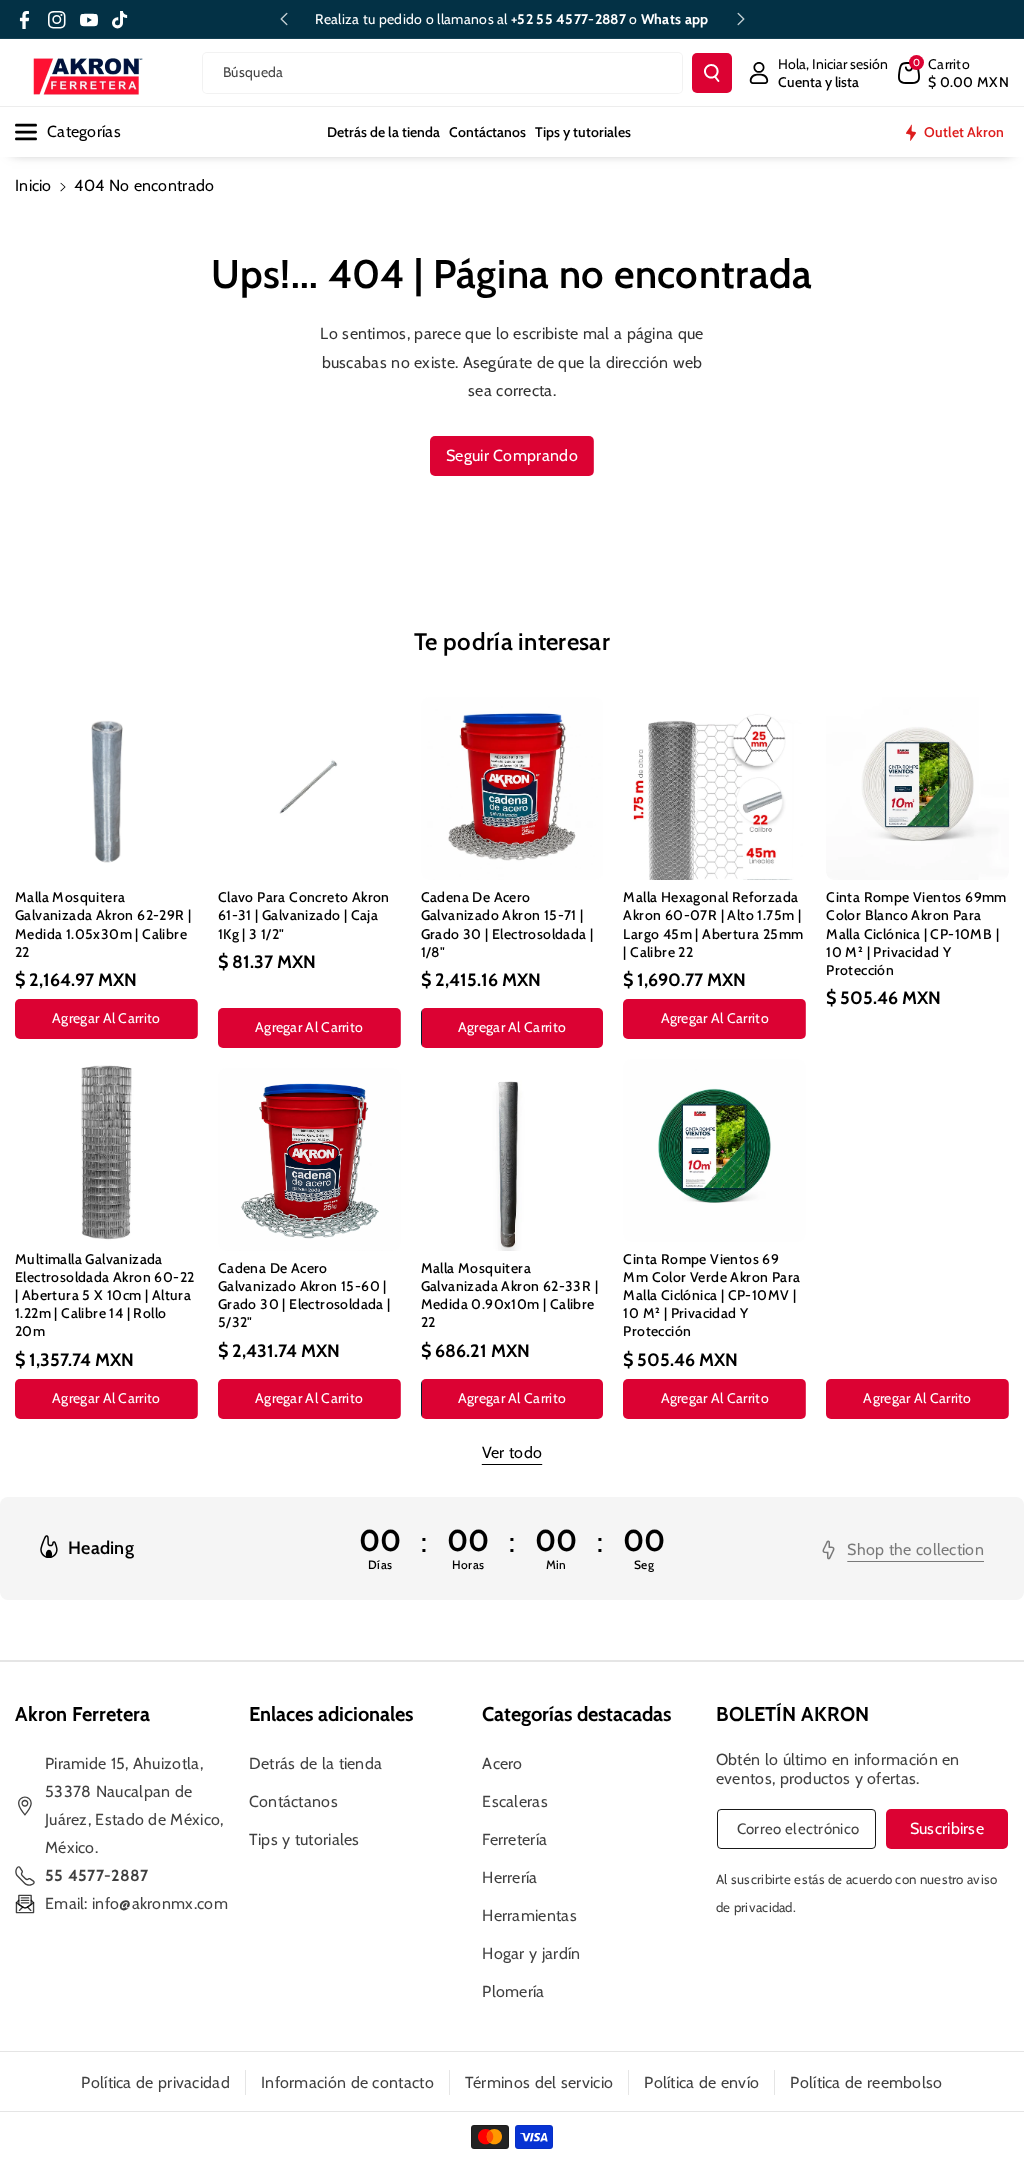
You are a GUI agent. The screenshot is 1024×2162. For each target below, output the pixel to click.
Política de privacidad (155, 2082)
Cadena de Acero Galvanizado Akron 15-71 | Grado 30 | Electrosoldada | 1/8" (507, 924)
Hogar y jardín (531, 1953)
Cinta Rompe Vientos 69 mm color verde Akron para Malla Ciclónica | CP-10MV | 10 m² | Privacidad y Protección (711, 1295)
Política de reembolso (866, 2082)
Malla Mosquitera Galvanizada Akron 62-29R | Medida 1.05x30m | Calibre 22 (103, 924)
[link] (903, 1550)
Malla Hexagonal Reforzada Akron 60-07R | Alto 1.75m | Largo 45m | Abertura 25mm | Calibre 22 (713, 924)
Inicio (33, 185)
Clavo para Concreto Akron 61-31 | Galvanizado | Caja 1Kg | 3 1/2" (304, 915)
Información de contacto (347, 2082)
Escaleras (515, 1801)
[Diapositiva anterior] (284, 19)
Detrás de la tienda (316, 1763)
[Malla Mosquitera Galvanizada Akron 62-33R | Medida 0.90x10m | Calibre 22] (512, 1159)
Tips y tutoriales (304, 1839)
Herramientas (529, 1915)
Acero (502, 1763)
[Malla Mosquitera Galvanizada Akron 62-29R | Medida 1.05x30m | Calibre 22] (106, 788)
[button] (953, 73)
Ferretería (514, 1839)
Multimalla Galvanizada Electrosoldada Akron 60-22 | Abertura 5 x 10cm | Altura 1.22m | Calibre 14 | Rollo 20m (104, 1295)
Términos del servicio (539, 2082)
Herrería (509, 1877)
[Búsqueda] (712, 73)
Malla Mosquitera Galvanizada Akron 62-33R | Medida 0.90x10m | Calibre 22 (509, 1295)
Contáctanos (293, 1801)
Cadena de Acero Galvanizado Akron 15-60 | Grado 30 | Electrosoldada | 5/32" (304, 1295)
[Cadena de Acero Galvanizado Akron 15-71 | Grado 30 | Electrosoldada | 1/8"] (512, 788)
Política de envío (701, 2082)
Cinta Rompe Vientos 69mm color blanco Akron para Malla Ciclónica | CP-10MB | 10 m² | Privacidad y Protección (916, 933)
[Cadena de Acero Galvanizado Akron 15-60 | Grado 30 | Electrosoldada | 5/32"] (309, 1159)
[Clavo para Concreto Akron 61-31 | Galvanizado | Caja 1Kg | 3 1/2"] (309, 788)
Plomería (513, 1991)
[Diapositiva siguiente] (741, 19)
